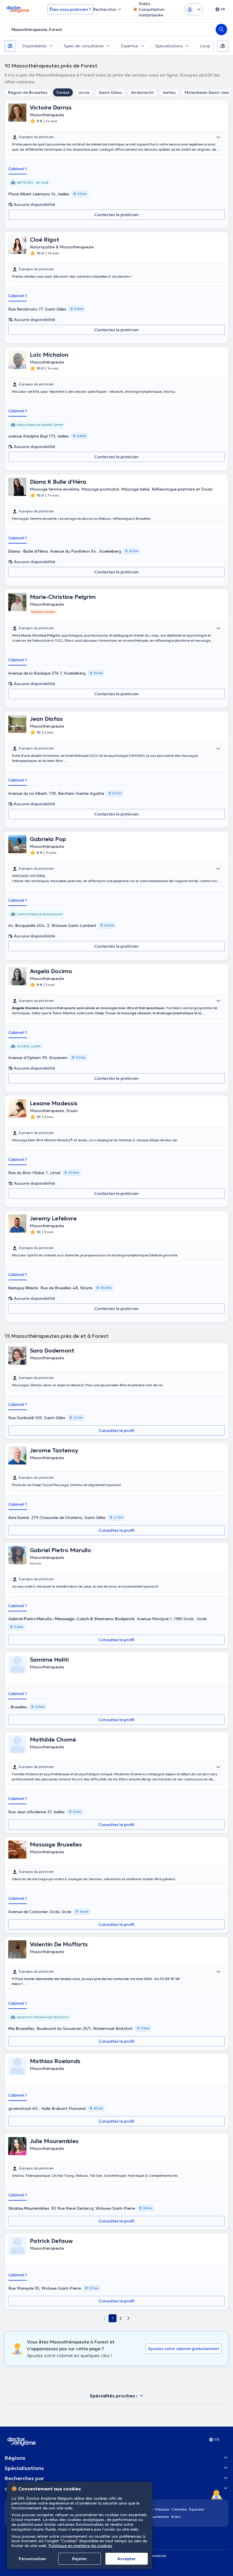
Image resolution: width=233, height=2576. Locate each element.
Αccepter (127, 2559)
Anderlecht (142, 92)
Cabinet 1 (17, 169)
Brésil (176, 2517)
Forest (63, 92)
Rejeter (80, 2559)
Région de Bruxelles (28, 92)
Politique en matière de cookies (80, 2546)
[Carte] (223, 46)
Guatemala (160, 2517)
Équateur (197, 2509)
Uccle (84, 92)
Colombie (179, 2509)
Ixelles (169, 92)
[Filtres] (10, 46)
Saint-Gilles (110, 92)
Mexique (162, 2509)
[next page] (128, 2318)
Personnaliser (33, 2559)
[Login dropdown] (193, 9)
